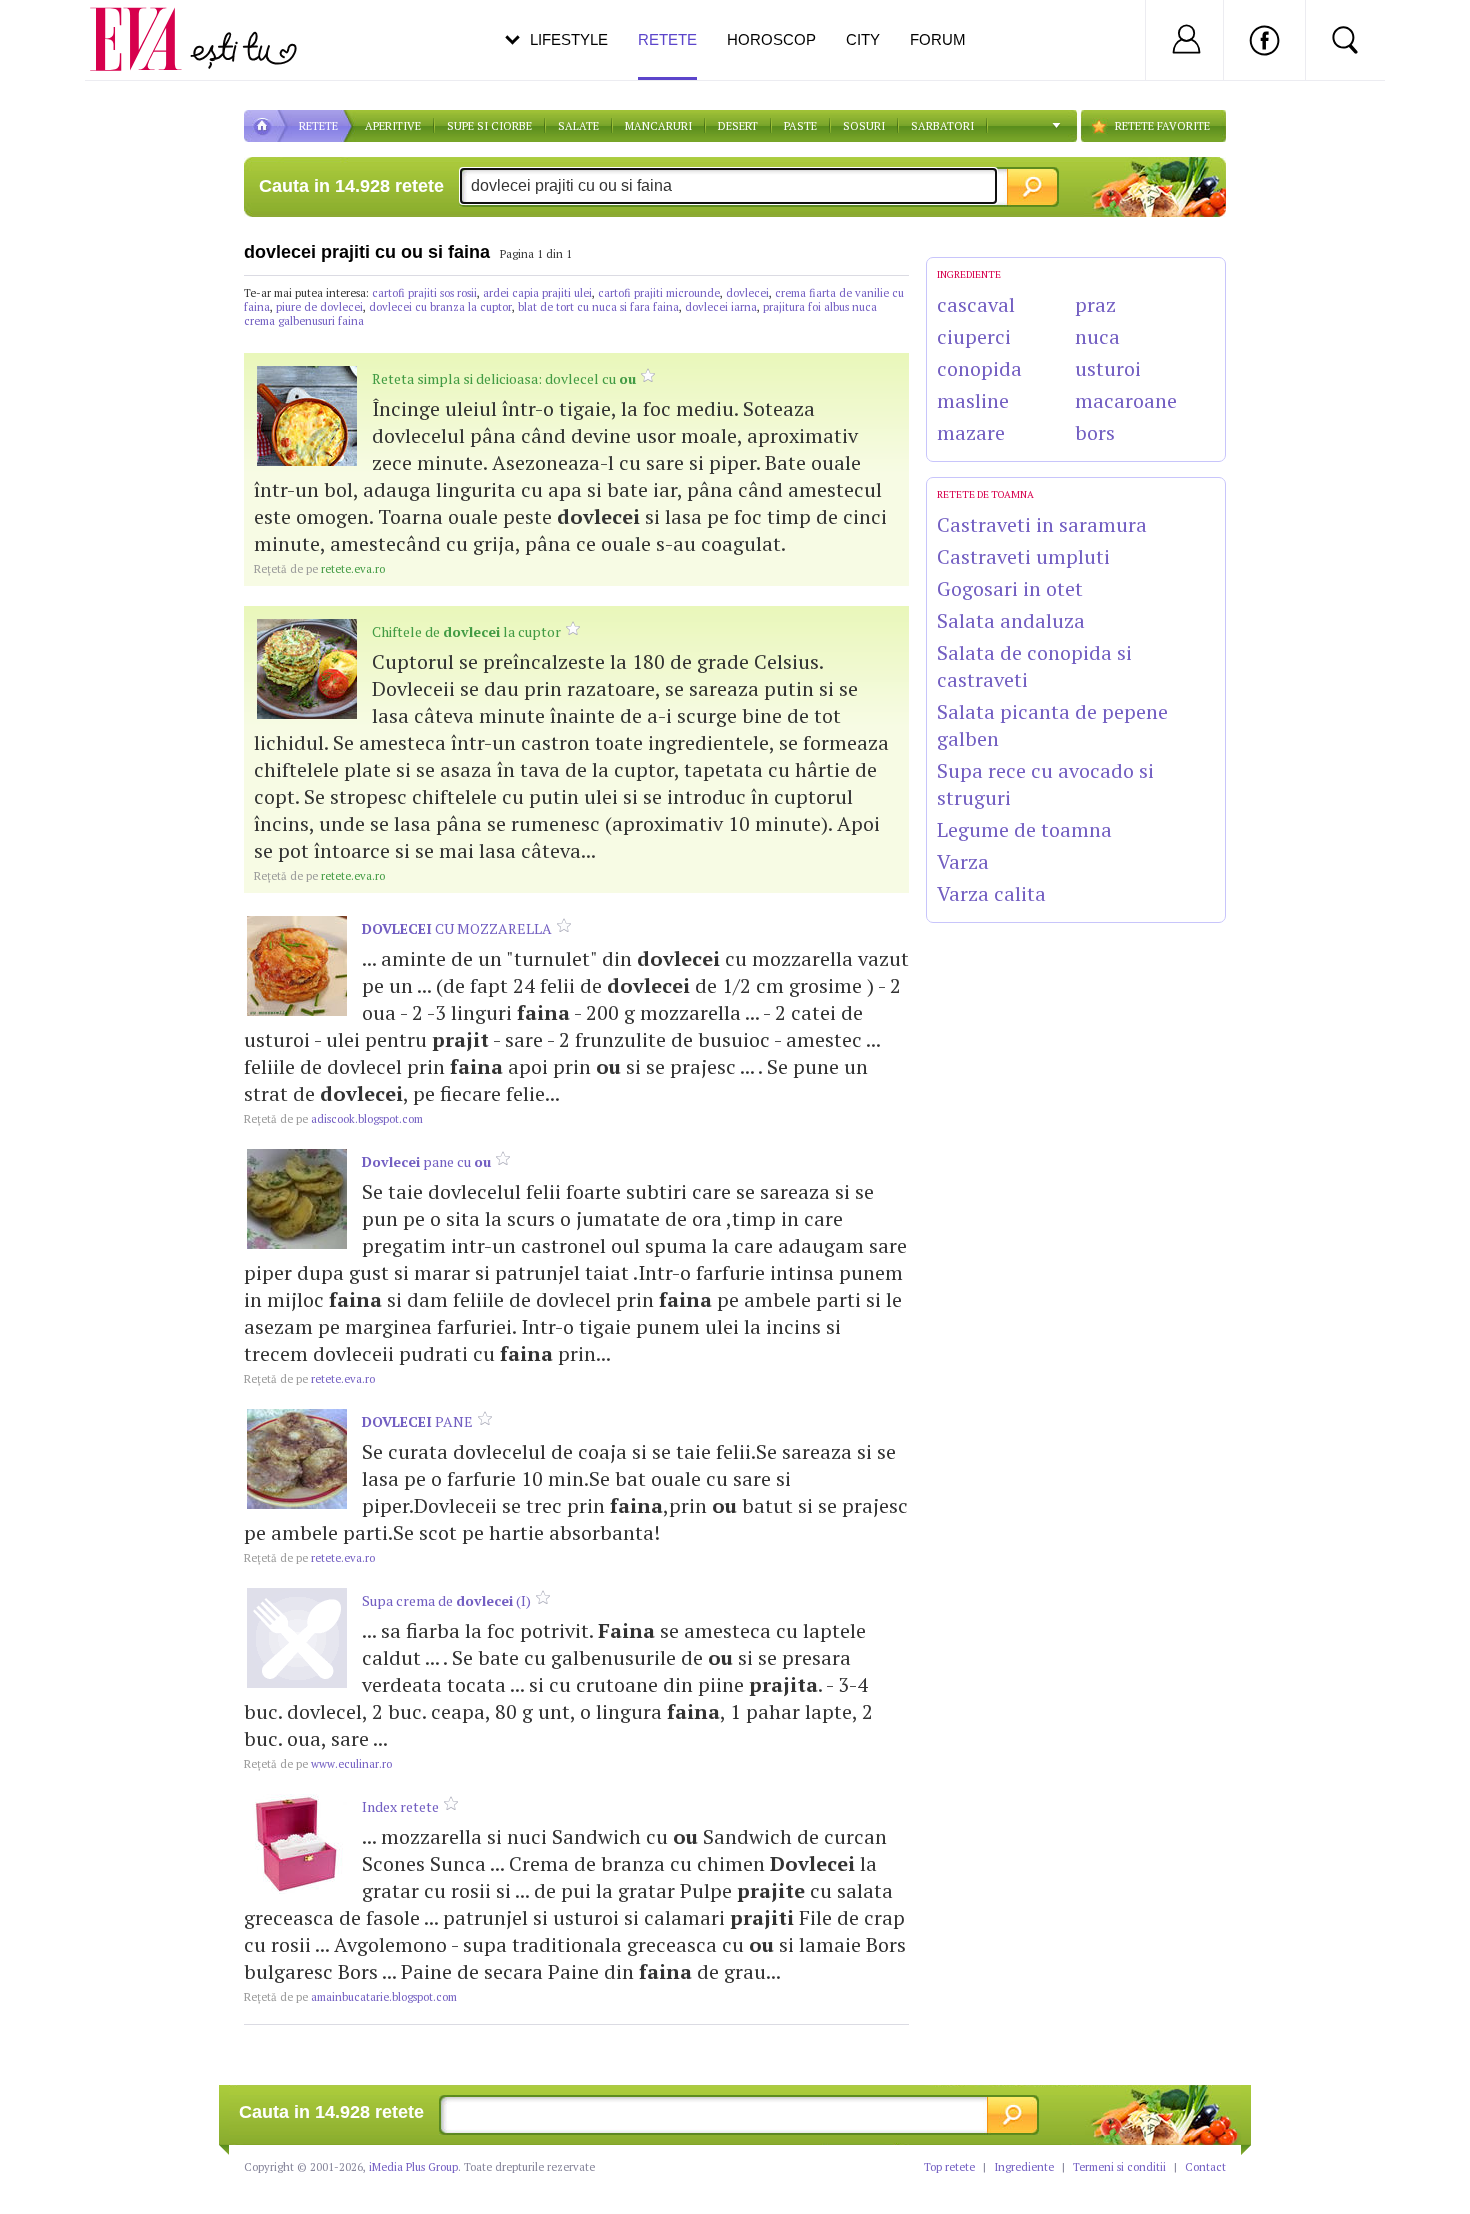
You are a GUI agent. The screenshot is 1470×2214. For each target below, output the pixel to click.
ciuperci (974, 336)
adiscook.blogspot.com (333, 1119)
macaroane (1126, 400)
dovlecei (747, 293)
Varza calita (991, 893)
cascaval (976, 304)
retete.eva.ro (319, 569)
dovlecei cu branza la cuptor (440, 307)
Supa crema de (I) (446, 1600)
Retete (667, 39)
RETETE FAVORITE (1162, 126)
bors (1095, 432)
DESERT (738, 126)
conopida (979, 368)
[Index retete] (297, 1844)
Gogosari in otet (1010, 588)
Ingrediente (1024, 2167)
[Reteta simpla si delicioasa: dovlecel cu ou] (307, 416)
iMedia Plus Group (413, 2167)
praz (1095, 304)
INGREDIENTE (969, 274)
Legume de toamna (1024, 829)
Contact (1205, 2167)
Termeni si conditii (1119, 2167)
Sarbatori (942, 126)
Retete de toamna (985, 494)
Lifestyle (569, 39)
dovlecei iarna (721, 307)
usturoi (1108, 368)
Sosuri (864, 126)
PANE (417, 1421)
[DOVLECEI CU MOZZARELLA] (297, 966)
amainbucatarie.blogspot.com (350, 1997)
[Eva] (147, 23)
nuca (1097, 336)
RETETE (318, 126)
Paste (800, 126)
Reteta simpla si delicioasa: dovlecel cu (504, 378)
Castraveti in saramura (1042, 524)
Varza (963, 861)
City (863, 39)
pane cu (426, 1161)
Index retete (400, 1806)
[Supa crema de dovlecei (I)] (297, 1638)
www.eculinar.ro (318, 1764)
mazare (971, 432)
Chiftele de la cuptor (466, 631)
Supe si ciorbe (489, 126)
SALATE (578, 126)
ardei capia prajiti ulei (537, 293)
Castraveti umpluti (1023, 556)
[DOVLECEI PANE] (297, 1459)
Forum (938, 39)
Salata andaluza (1011, 620)
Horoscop (771, 39)
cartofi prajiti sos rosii (424, 293)
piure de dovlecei (319, 307)
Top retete (949, 2167)
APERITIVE (393, 126)
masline (973, 400)
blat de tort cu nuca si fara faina (598, 307)
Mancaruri (658, 126)
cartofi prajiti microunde (659, 293)
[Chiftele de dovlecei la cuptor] (307, 669)
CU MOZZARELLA (457, 928)
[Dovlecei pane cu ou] (297, 1199)
